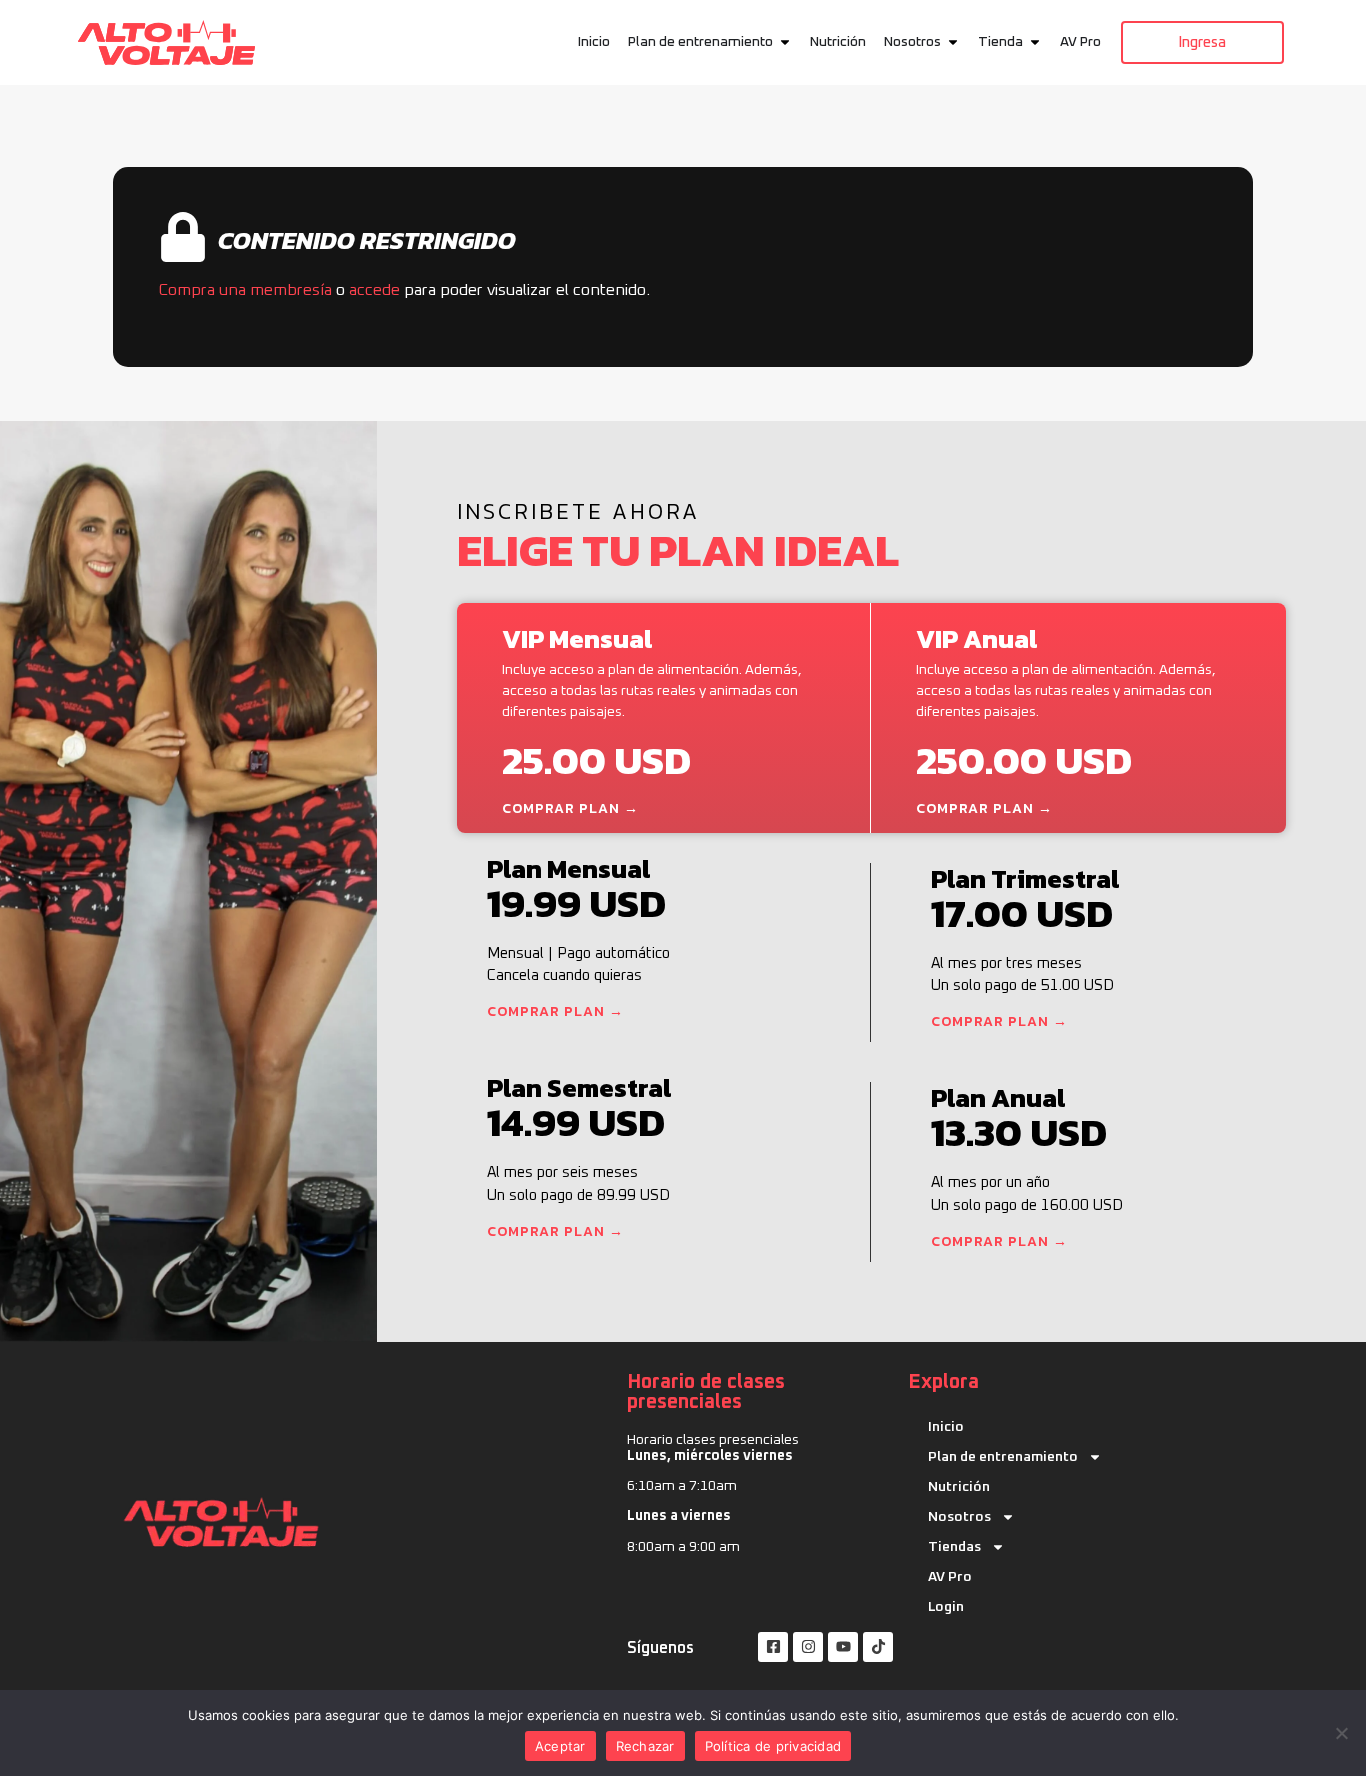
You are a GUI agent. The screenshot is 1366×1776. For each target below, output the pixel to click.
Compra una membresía (245, 290)
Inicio (946, 1427)
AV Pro (950, 1577)
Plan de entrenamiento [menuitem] (700, 42)
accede (374, 290)
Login (946, 1607)
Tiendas (954, 1547)
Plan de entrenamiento (1003, 1457)
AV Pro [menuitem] (1080, 42)
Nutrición (959, 1487)
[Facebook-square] (773, 1647)
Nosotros (959, 1517)
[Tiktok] (878, 1647)
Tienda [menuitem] (1000, 42)
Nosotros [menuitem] (912, 42)
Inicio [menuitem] (594, 42)
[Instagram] (808, 1647)
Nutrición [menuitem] (838, 42)
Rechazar (645, 1746)
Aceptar (560, 1746)
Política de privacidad (773, 1746)
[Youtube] (843, 1647)
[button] (785, 42)
